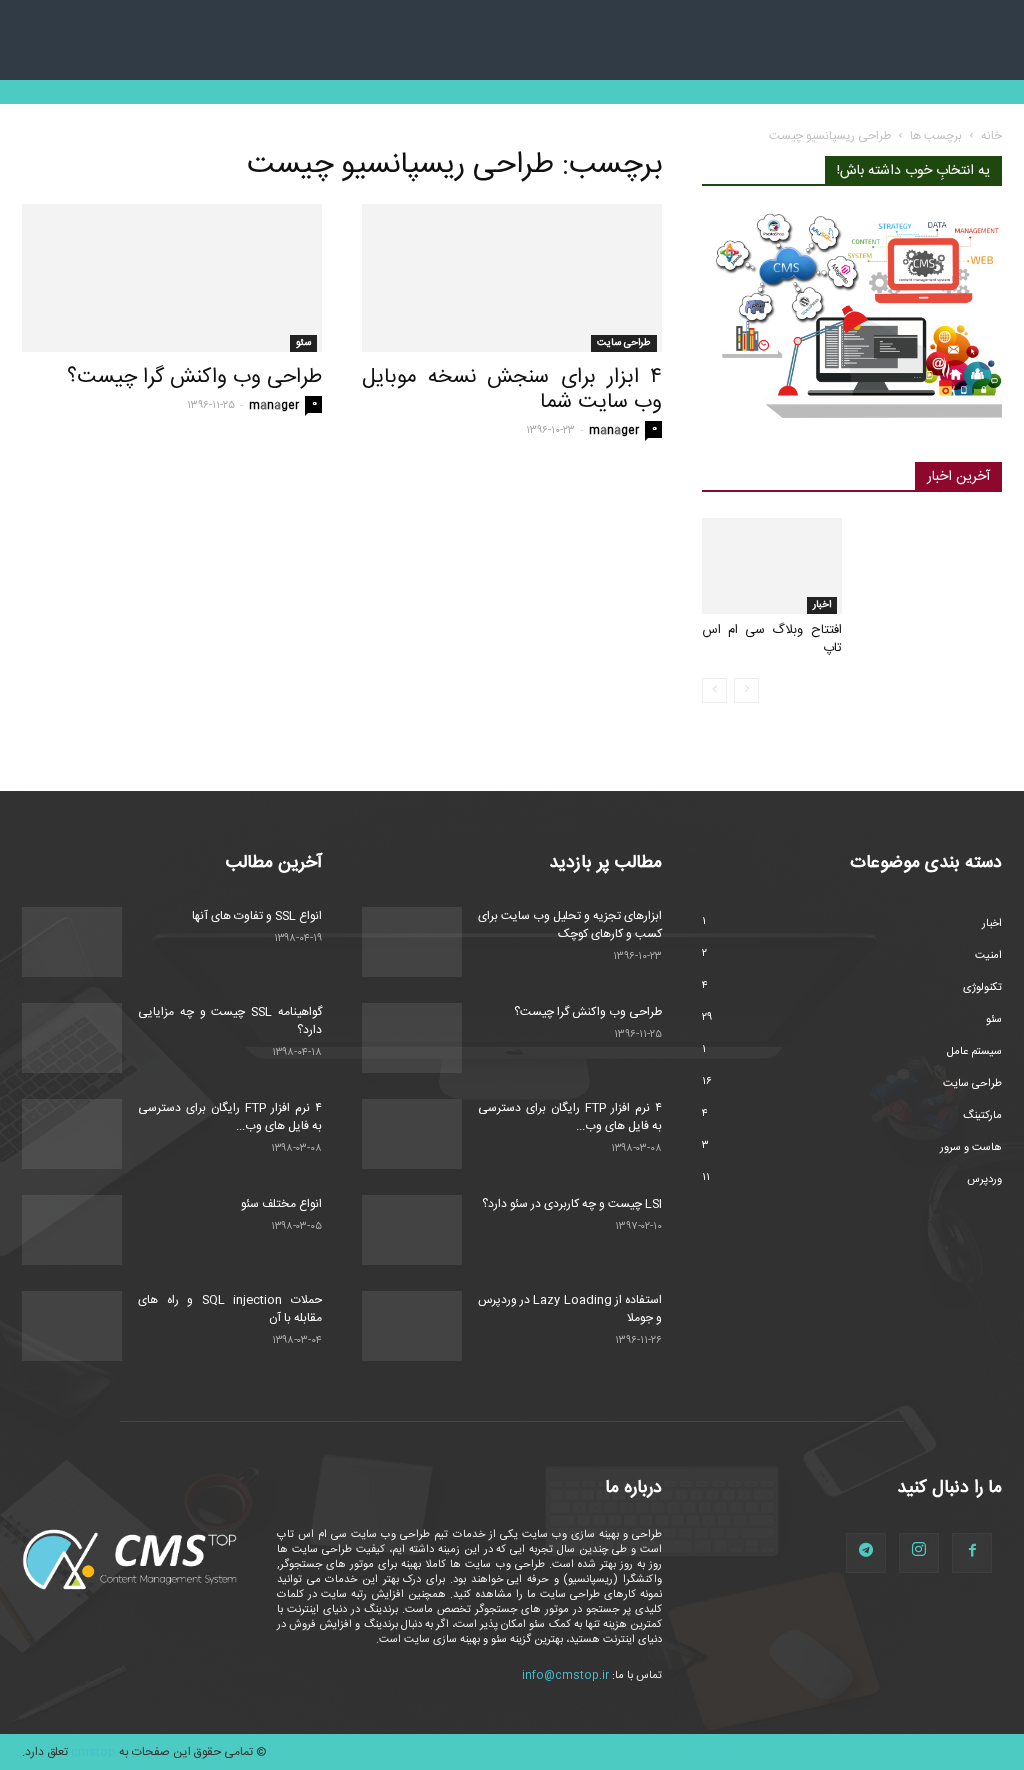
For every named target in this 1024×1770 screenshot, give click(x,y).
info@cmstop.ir (565, 1676)
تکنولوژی (982, 988)
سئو (303, 343)
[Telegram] (866, 1553)
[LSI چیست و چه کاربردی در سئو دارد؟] (412, 1230)
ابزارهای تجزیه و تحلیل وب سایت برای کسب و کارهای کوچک (570, 925)
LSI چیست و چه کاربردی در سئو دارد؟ (572, 1204)
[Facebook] (972, 1553)
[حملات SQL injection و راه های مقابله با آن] (72, 1326)
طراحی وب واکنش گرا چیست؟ (194, 377)
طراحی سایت (624, 343)
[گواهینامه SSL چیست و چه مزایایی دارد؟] (72, 1038)
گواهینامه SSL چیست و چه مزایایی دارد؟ (230, 1021)
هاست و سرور (971, 1148)
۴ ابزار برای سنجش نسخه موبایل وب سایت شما (512, 390)
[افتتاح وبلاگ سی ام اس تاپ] (772, 566)
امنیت (988, 956)
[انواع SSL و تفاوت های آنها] (72, 942)
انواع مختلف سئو (281, 1204)
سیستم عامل (974, 1052)
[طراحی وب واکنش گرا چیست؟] (172, 278)
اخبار (822, 605)
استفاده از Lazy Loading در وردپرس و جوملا (570, 1309)
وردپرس (984, 1180)
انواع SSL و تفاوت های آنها (257, 916)
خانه (991, 136)
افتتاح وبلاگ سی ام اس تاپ (772, 639)
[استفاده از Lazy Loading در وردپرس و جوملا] (412, 1326)
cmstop (93, 1752)
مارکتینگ (982, 1116)
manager (274, 406)
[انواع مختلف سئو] (72, 1230)
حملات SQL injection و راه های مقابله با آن (230, 1309)
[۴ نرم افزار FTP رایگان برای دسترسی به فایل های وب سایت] (72, 1134)
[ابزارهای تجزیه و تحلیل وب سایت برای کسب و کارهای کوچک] (412, 942)
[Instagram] (919, 1553)
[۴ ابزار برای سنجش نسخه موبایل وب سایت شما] (512, 278)
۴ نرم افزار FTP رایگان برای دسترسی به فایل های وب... (230, 1117)
